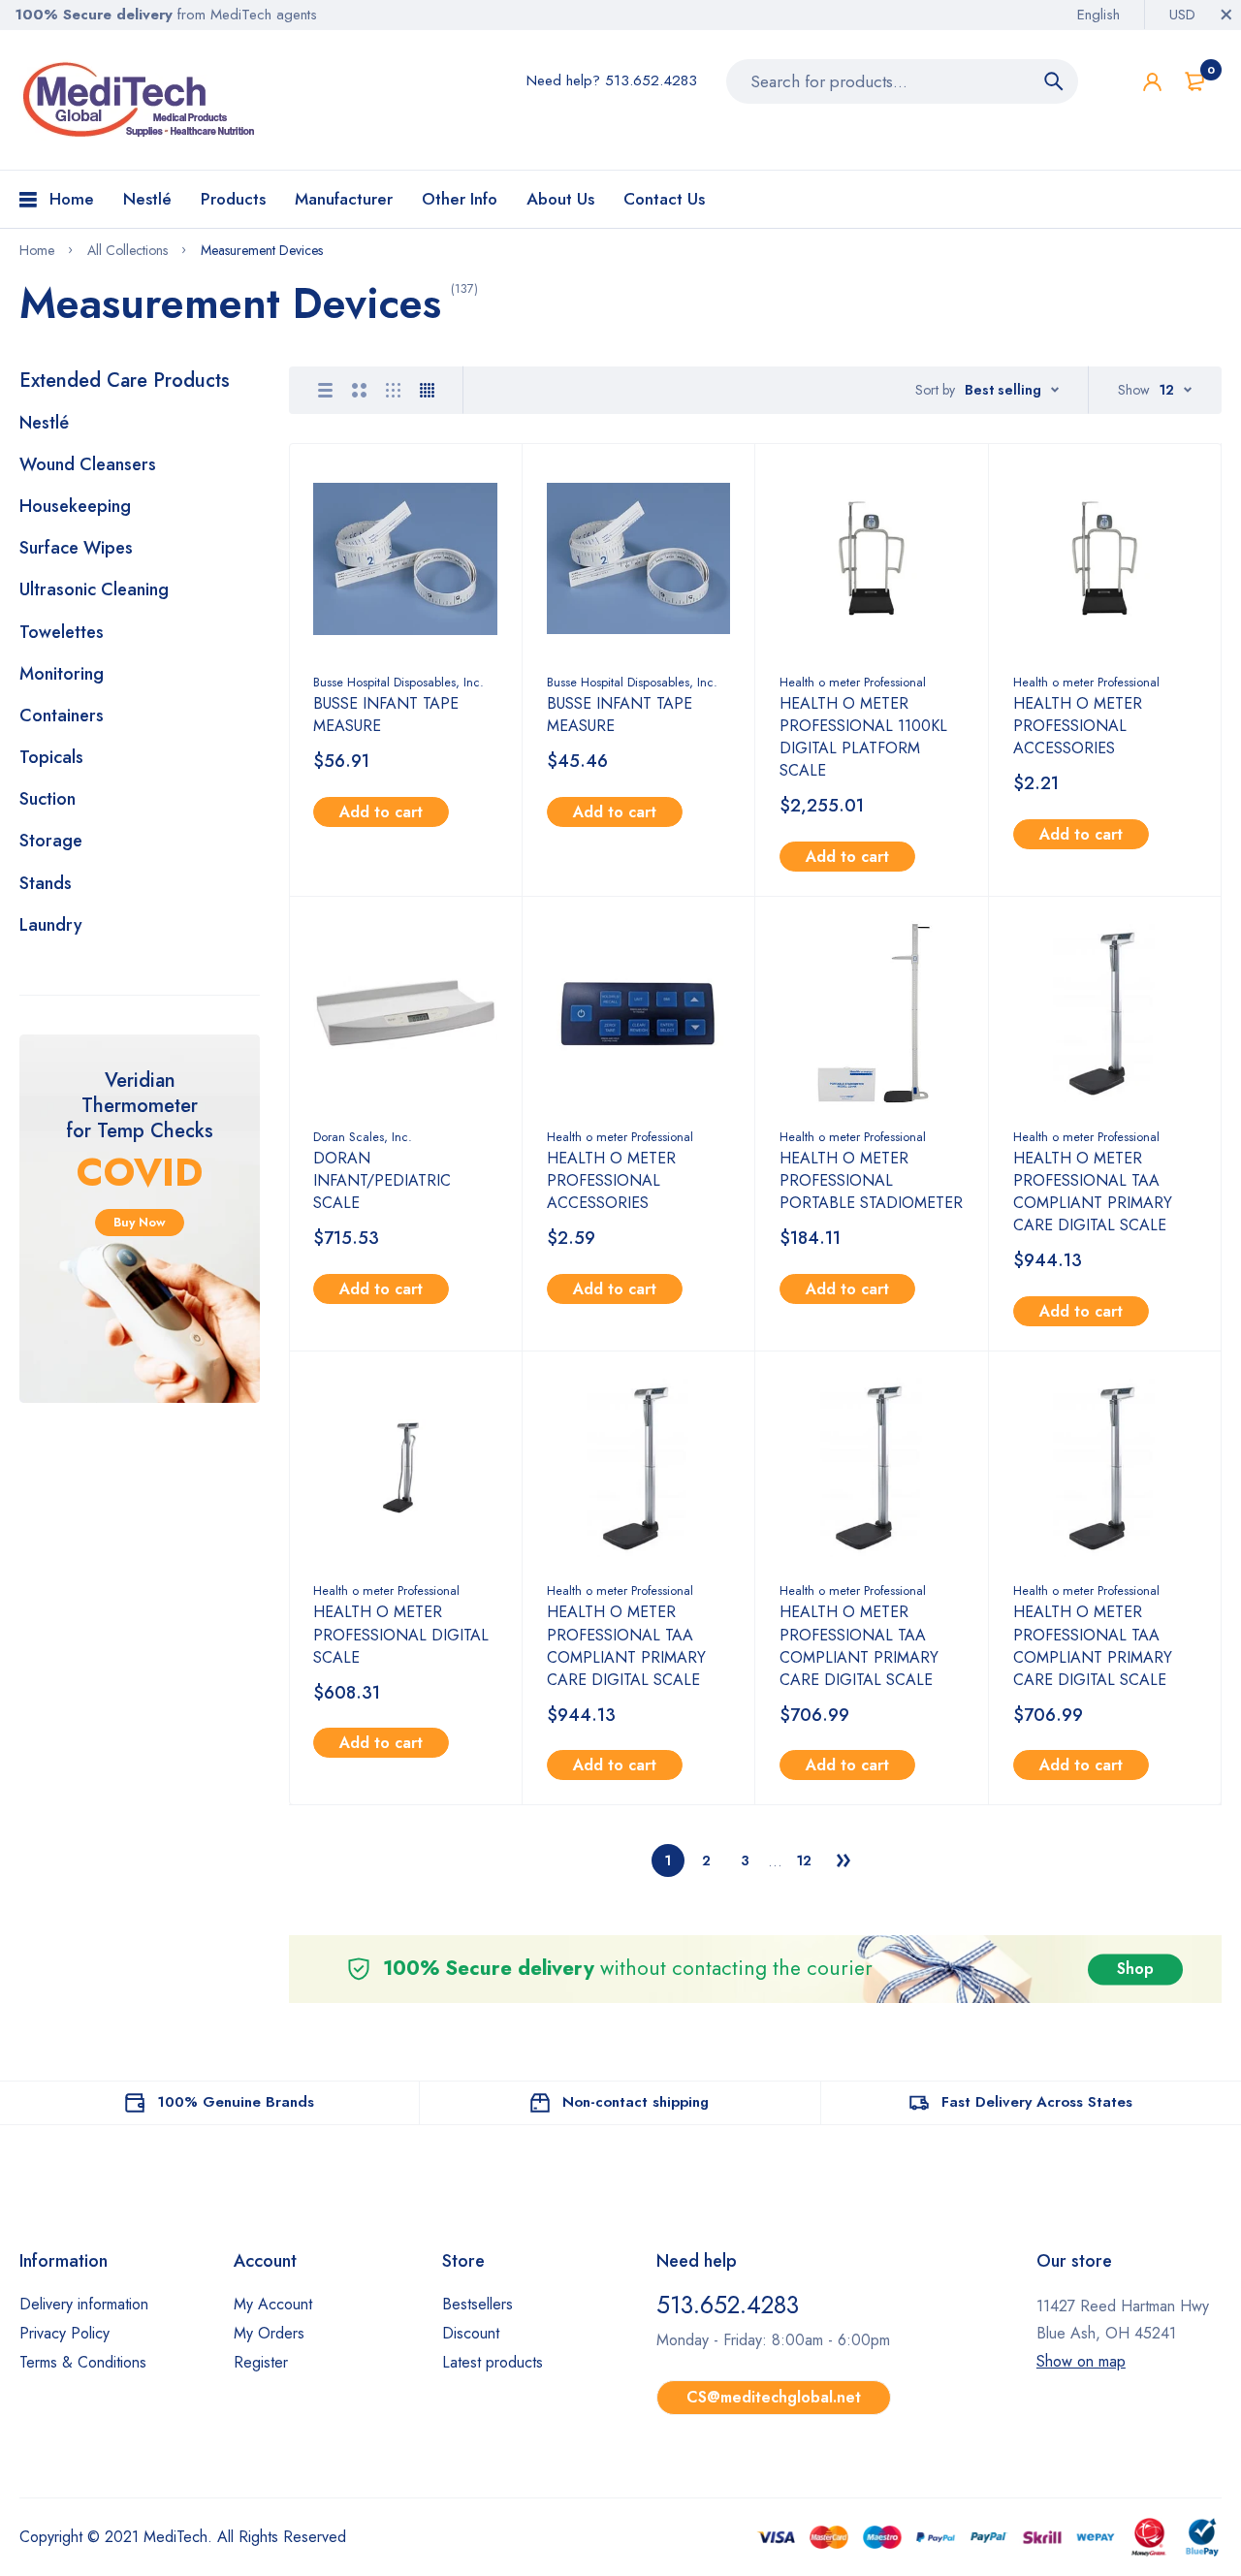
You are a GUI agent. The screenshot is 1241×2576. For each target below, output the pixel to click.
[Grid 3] (393, 390)
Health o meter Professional (853, 682)
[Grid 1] (325, 390)
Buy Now (140, 1222)
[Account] (1152, 82)
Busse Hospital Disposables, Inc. (398, 682)
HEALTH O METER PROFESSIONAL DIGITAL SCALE (401, 1634)
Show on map (1081, 2361)
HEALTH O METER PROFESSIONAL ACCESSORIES (1078, 726)
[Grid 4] (427, 390)
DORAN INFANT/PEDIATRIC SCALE (382, 1180)
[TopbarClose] (1226, 15)
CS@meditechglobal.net (774, 2397)
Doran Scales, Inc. (363, 1137)
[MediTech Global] (141, 100)
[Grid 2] (359, 390)
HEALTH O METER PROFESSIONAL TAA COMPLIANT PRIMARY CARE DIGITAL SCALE (1093, 1192)
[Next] (843, 1860)
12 (804, 1860)
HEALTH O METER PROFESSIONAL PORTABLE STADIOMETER (871, 1180)
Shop (1135, 1969)
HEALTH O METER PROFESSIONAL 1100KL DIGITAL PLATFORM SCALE (863, 737)
